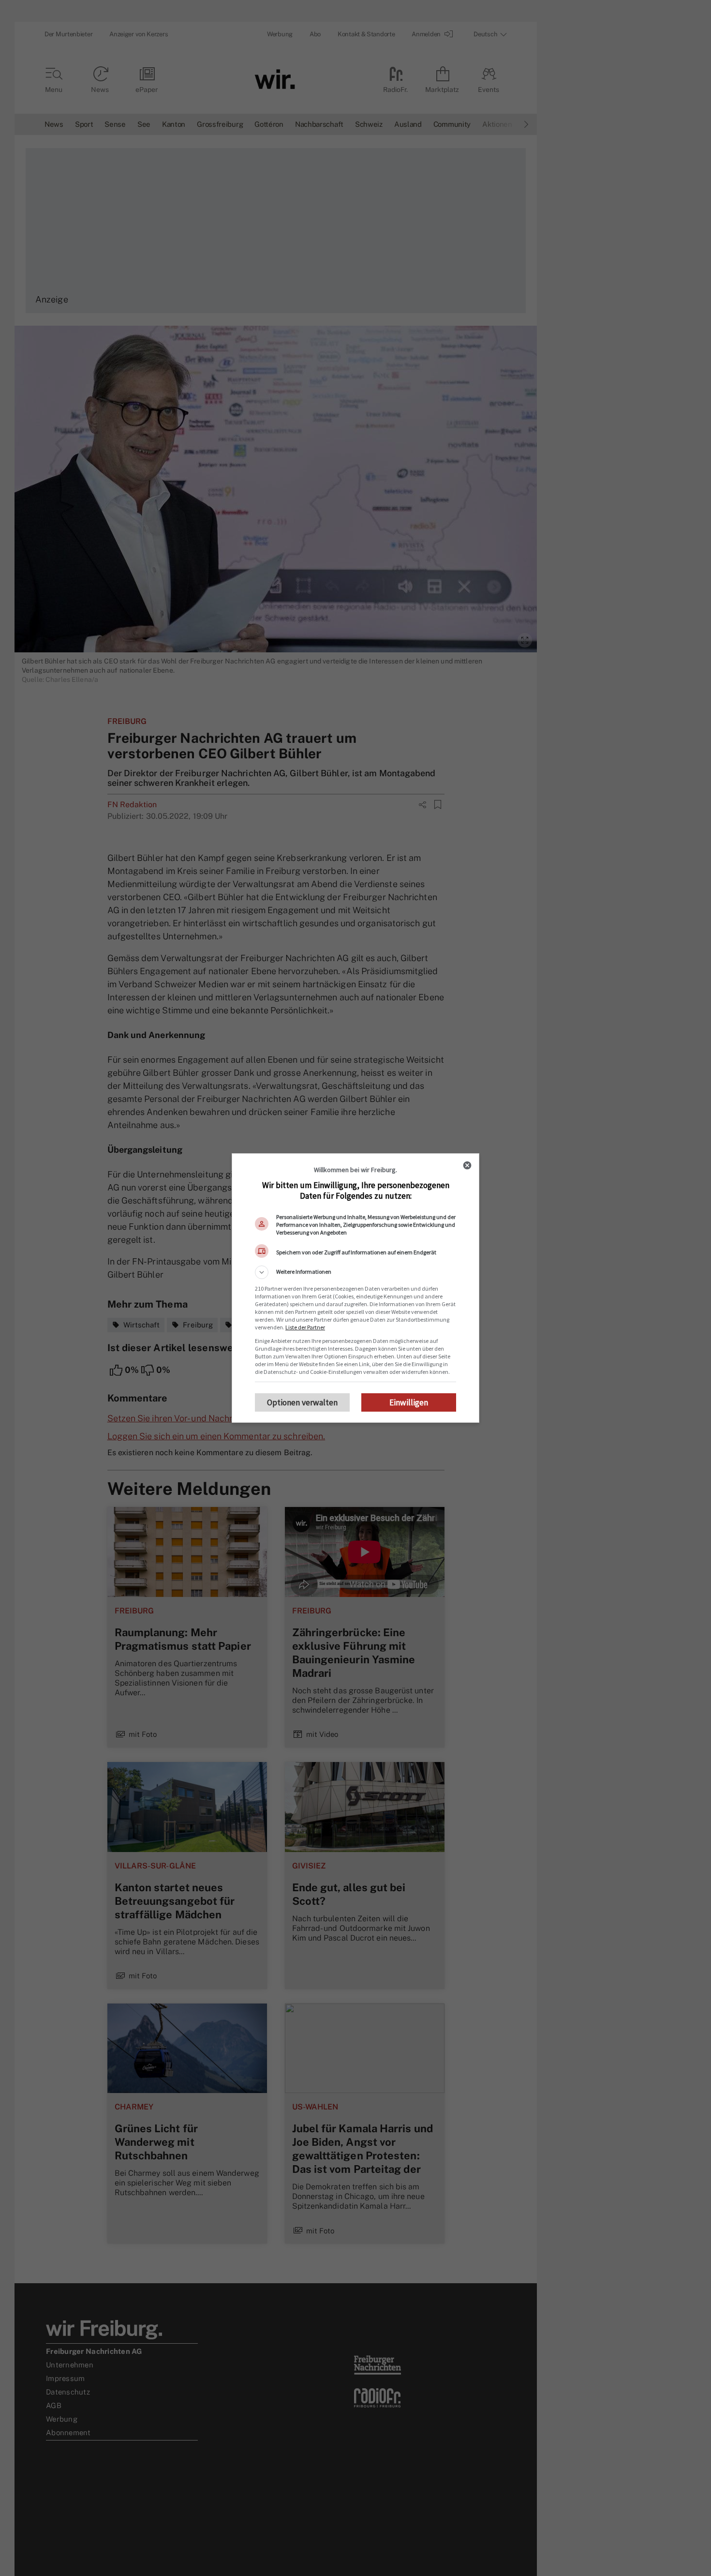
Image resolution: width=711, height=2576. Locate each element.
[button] (355, 1272)
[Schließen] (467, 1165)
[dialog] (355, 1288)
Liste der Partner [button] (305, 1327)
